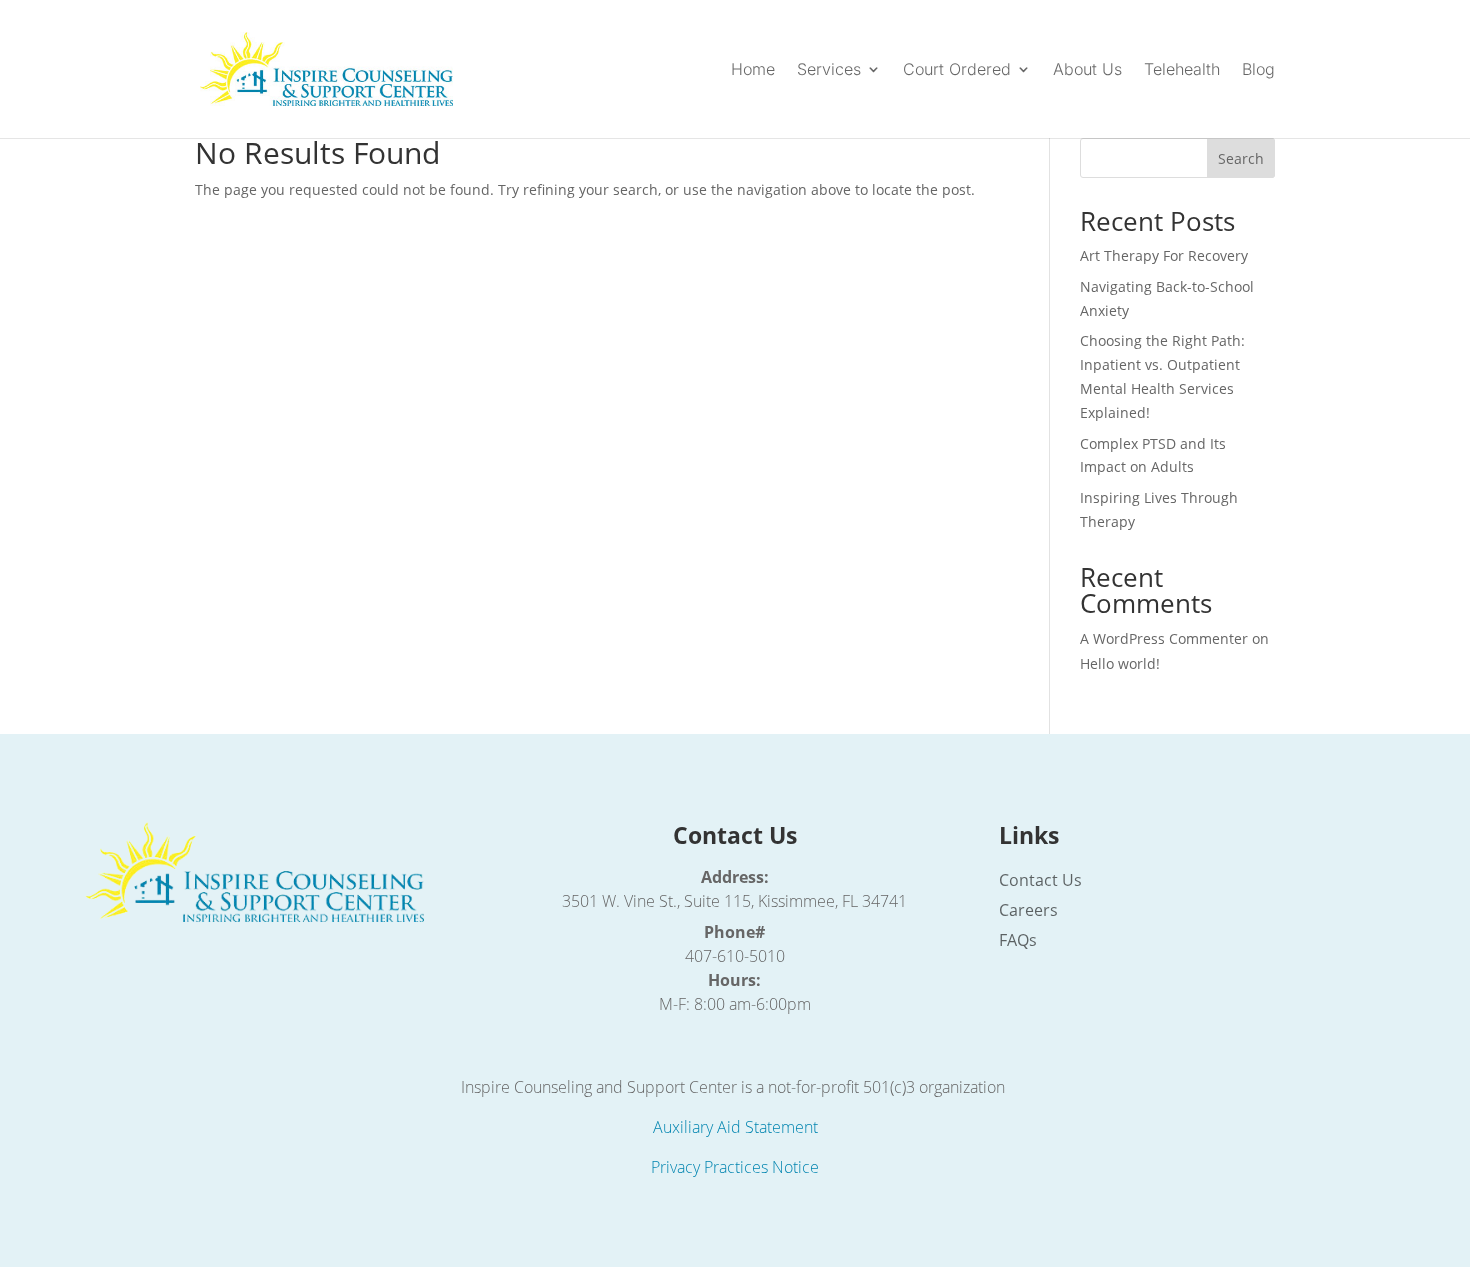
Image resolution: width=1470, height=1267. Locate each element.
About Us (1087, 70)
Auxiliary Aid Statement (735, 1127)
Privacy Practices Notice (735, 1167)
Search (1241, 158)
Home (753, 70)
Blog (1258, 70)
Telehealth (1182, 70)
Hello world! (1120, 663)
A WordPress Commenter (1164, 638)
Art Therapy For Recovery (1164, 255)
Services (829, 70)
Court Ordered (957, 70)
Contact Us (1040, 882)
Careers (1028, 912)
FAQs (1018, 942)
